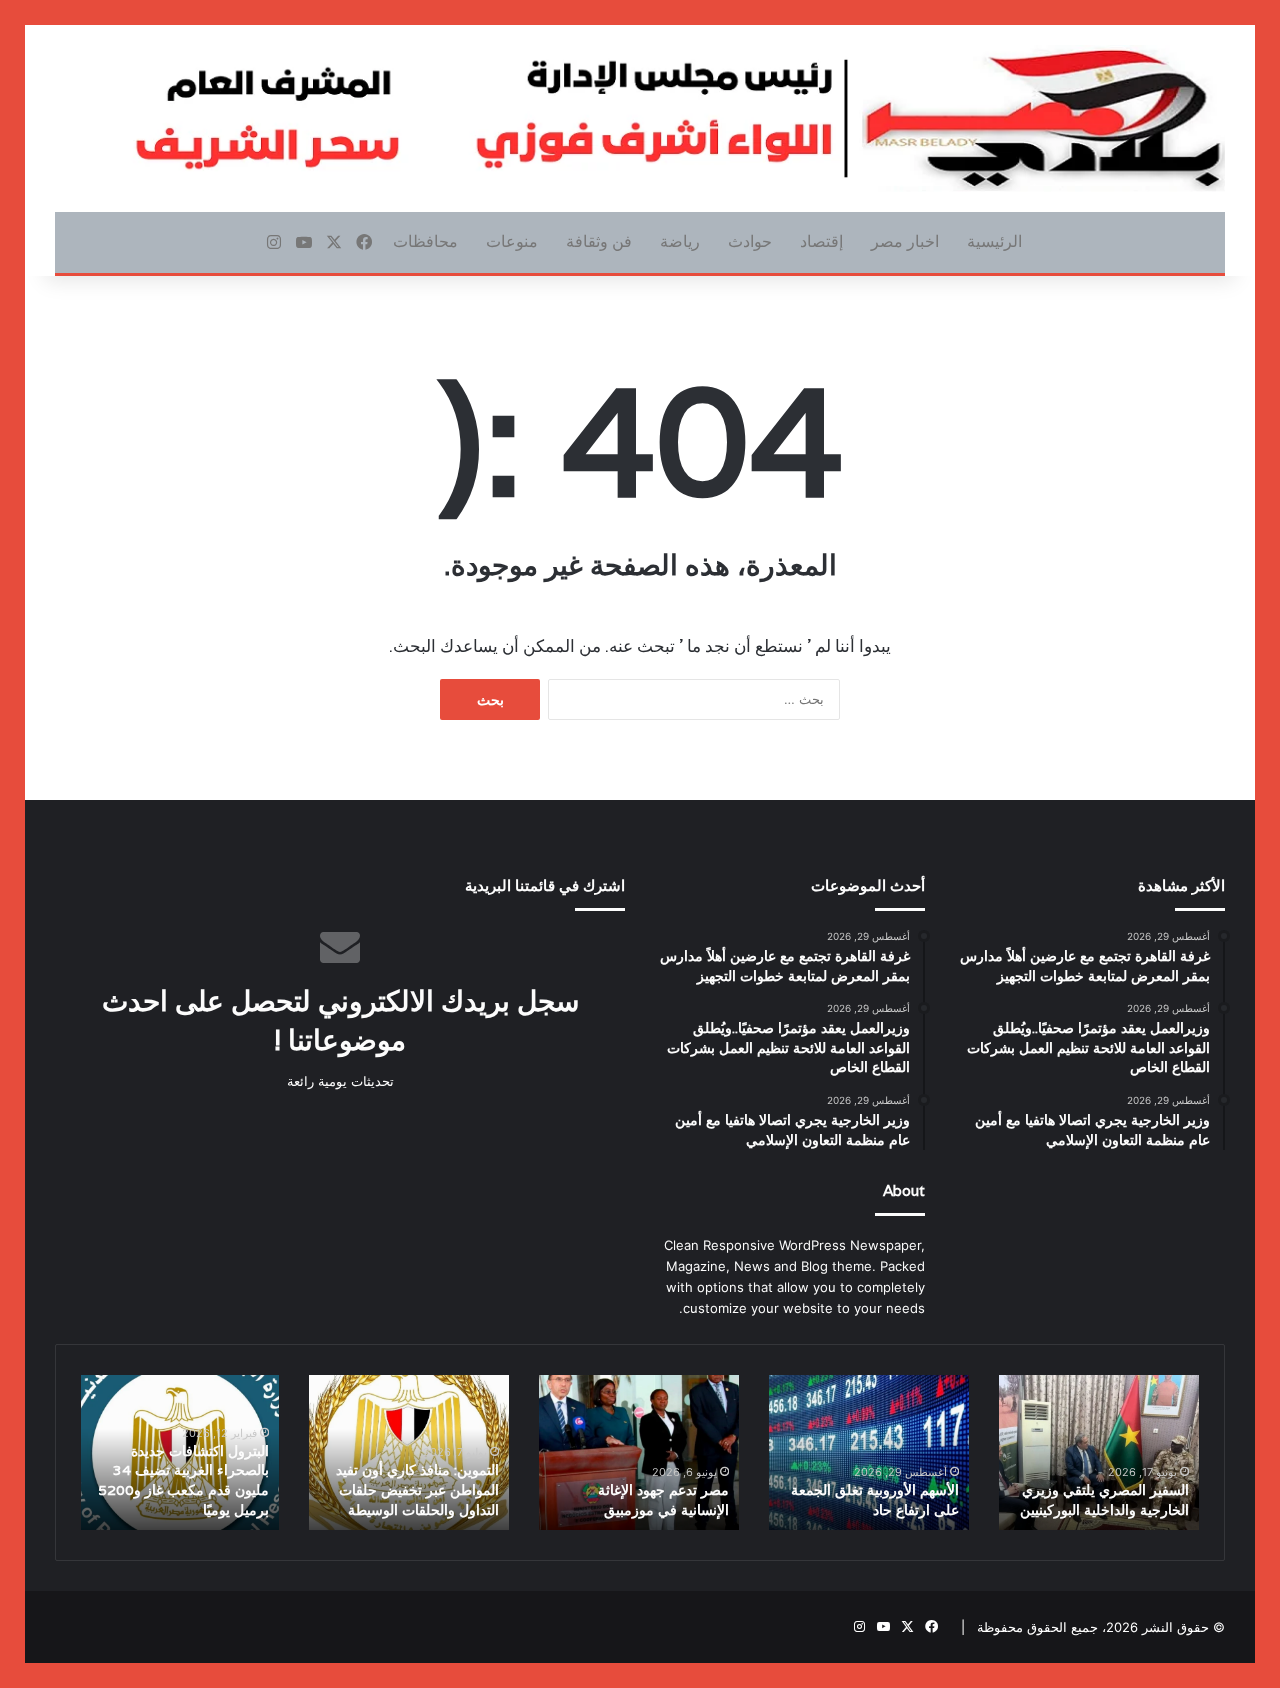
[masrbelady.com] (640, 118)
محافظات (425, 241)
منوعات (512, 241)
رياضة (680, 241)
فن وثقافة (599, 241)
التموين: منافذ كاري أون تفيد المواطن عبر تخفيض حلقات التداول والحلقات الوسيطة (417, 1489)
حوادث (750, 241)
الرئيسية (994, 241)
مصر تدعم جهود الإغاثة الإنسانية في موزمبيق (663, 1500)
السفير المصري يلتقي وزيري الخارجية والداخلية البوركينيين (1104, 1500)
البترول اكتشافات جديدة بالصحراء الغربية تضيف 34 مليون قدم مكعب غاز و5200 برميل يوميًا (183, 1480)
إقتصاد (821, 241)
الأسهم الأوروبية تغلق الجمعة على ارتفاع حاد (875, 1500)
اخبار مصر (905, 241)
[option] (1099, 1452)
